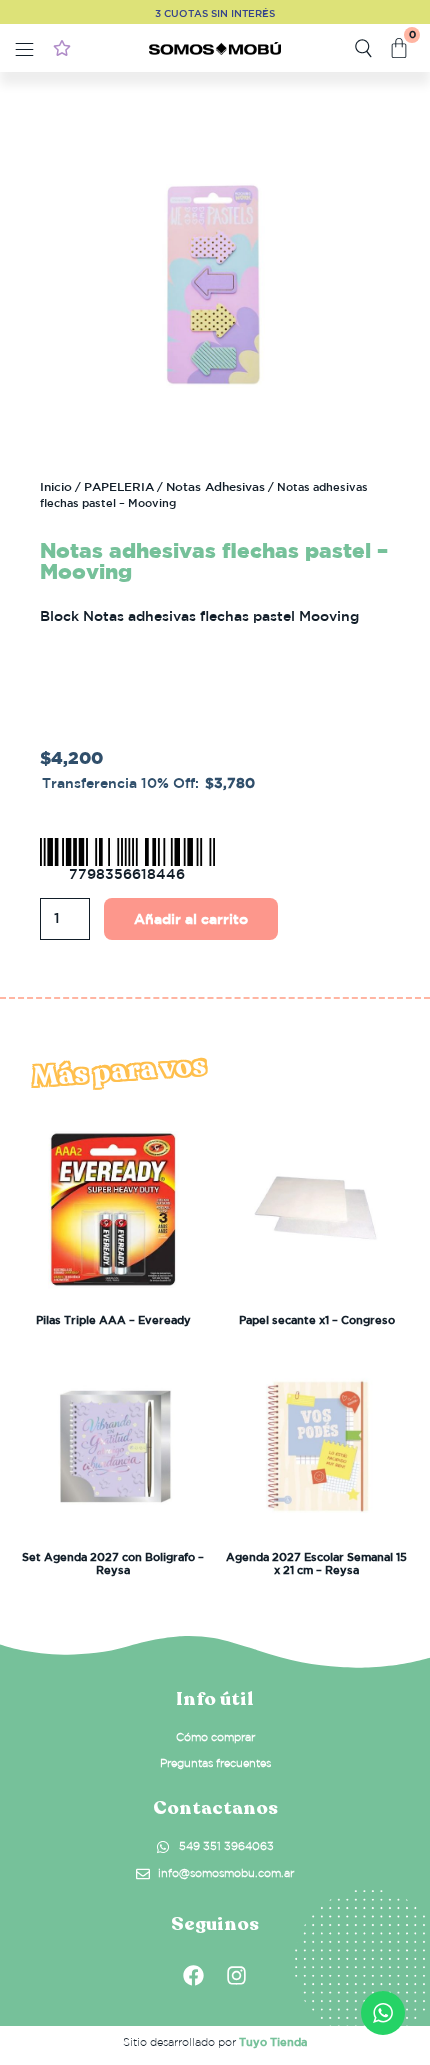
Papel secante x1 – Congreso (317, 1319)
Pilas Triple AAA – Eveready (113, 1319)
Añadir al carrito (191, 919)
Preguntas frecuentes (215, 1763)
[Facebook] (194, 1975)
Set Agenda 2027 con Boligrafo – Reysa (113, 1563)
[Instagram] (237, 1975)
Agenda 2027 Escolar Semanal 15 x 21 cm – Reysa (316, 1563)
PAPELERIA (119, 486)
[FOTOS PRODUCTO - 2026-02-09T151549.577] (215, 282)
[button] (24, 51)
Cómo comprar (215, 1737)
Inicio (56, 486)
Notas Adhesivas (215, 486)
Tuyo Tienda (273, 2041)
